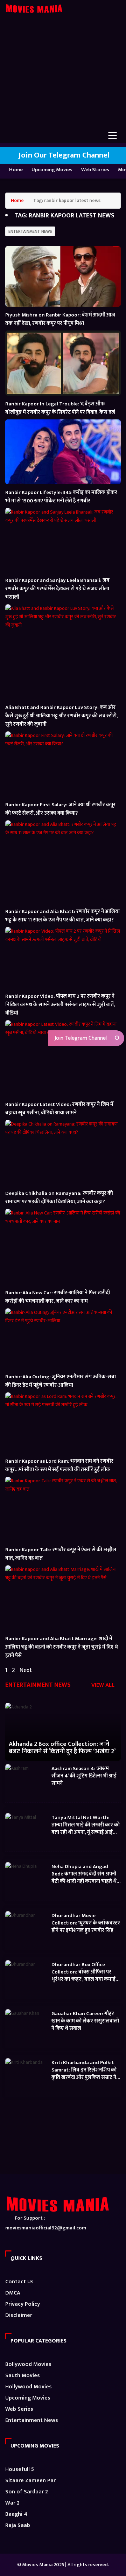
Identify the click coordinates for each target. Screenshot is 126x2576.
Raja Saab (18, 2525)
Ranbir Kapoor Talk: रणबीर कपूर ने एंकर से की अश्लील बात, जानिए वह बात (61, 1554)
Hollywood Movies (29, 2387)
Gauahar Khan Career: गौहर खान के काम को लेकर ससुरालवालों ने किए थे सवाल (85, 2021)
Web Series (19, 2409)
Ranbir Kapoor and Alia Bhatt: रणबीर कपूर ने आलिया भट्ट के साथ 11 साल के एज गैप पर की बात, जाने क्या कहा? (62, 916)
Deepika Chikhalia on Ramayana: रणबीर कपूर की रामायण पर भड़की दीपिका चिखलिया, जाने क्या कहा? (59, 1198)
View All (104, 1686)
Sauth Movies (23, 2376)
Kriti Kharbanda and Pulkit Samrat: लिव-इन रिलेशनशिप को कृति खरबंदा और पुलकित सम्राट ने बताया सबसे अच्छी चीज (84, 2070)
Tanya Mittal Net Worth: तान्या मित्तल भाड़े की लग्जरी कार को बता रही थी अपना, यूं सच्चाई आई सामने (86, 1825)
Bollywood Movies (28, 2364)
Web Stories (95, 170)
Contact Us (19, 2282)
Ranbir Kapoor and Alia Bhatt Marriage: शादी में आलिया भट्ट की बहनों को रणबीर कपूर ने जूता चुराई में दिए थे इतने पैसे (62, 1647)
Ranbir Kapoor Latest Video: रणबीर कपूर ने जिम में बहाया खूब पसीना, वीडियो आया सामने (59, 1109)
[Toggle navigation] (113, 135)
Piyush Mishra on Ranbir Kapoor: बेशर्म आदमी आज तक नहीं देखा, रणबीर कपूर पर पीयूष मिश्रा (60, 319)
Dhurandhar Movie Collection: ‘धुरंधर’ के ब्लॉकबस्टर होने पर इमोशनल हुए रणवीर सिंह (86, 1923)
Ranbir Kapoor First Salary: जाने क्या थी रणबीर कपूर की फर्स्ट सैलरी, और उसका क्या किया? (60, 809)
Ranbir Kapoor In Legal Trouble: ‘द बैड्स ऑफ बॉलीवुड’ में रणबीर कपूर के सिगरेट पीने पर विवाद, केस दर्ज (60, 408)
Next (26, 1670)
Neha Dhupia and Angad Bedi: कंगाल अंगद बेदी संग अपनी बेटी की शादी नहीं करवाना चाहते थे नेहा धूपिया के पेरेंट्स (84, 1874)
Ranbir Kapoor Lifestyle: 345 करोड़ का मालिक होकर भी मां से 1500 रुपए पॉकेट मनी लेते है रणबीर (61, 497)
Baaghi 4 (16, 2514)
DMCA (13, 2293)
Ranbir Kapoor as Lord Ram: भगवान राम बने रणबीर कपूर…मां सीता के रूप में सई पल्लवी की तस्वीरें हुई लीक (59, 1465)
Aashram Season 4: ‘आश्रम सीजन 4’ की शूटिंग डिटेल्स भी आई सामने (84, 1776)
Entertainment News (30, 231)
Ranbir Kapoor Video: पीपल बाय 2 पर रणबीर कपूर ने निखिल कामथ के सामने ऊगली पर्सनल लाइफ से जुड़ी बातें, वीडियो (60, 1005)
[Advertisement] (63, 77)
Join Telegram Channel (80, 1038)
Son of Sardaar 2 (27, 2492)
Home (16, 170)
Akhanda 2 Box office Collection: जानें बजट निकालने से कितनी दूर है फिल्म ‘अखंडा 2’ (62, 1748)
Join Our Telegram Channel (63, 155)
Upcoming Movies (52, 170)
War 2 (12, 2503)
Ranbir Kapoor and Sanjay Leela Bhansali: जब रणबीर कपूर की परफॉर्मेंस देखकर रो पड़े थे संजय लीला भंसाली (57, 589)
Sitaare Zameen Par (30, 2481)
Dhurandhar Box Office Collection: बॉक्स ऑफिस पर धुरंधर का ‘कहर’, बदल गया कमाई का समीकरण (83, 1972)
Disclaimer (19, 2315)
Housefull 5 (20, 2469)
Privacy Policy (23, 2304)
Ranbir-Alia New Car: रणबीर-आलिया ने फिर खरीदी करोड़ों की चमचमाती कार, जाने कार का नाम (58, 1297)
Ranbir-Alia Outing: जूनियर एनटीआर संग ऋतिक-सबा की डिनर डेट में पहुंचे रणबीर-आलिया (61, 1381)
